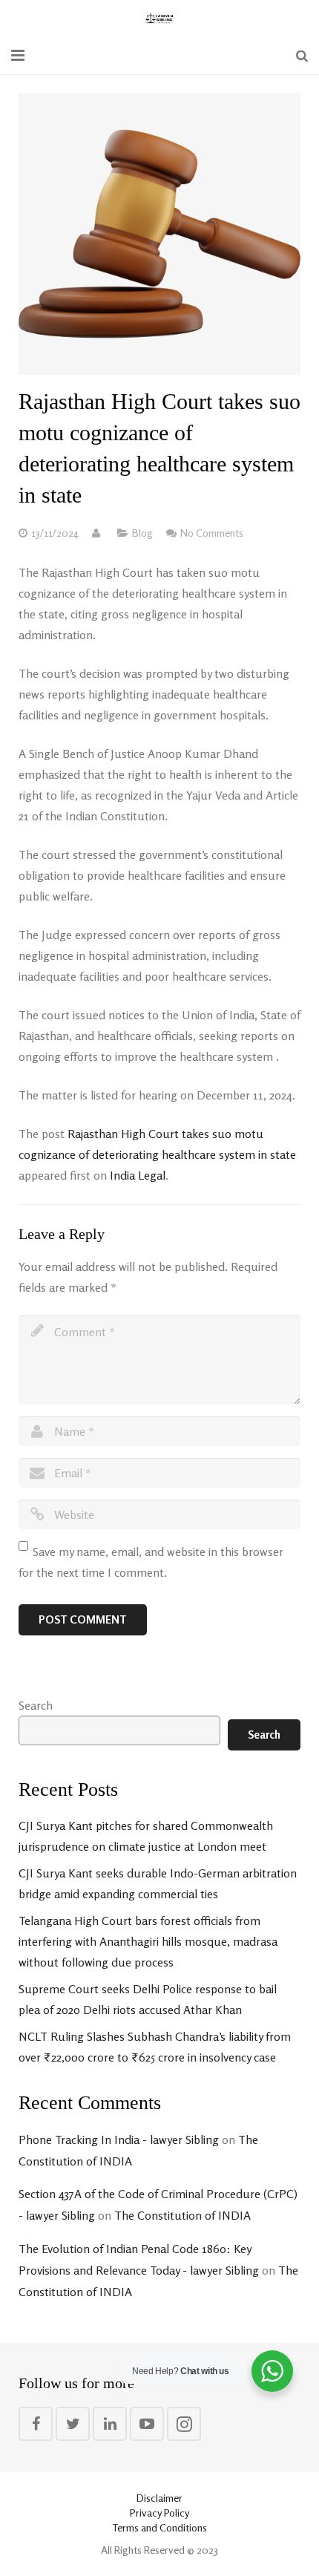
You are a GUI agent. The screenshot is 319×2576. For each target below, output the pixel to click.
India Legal (138, 1175)
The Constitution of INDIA (182, 2215)
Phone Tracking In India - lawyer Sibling (119, 2139)
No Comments (212, 533)
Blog (142, 533)
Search (36, 1705)
